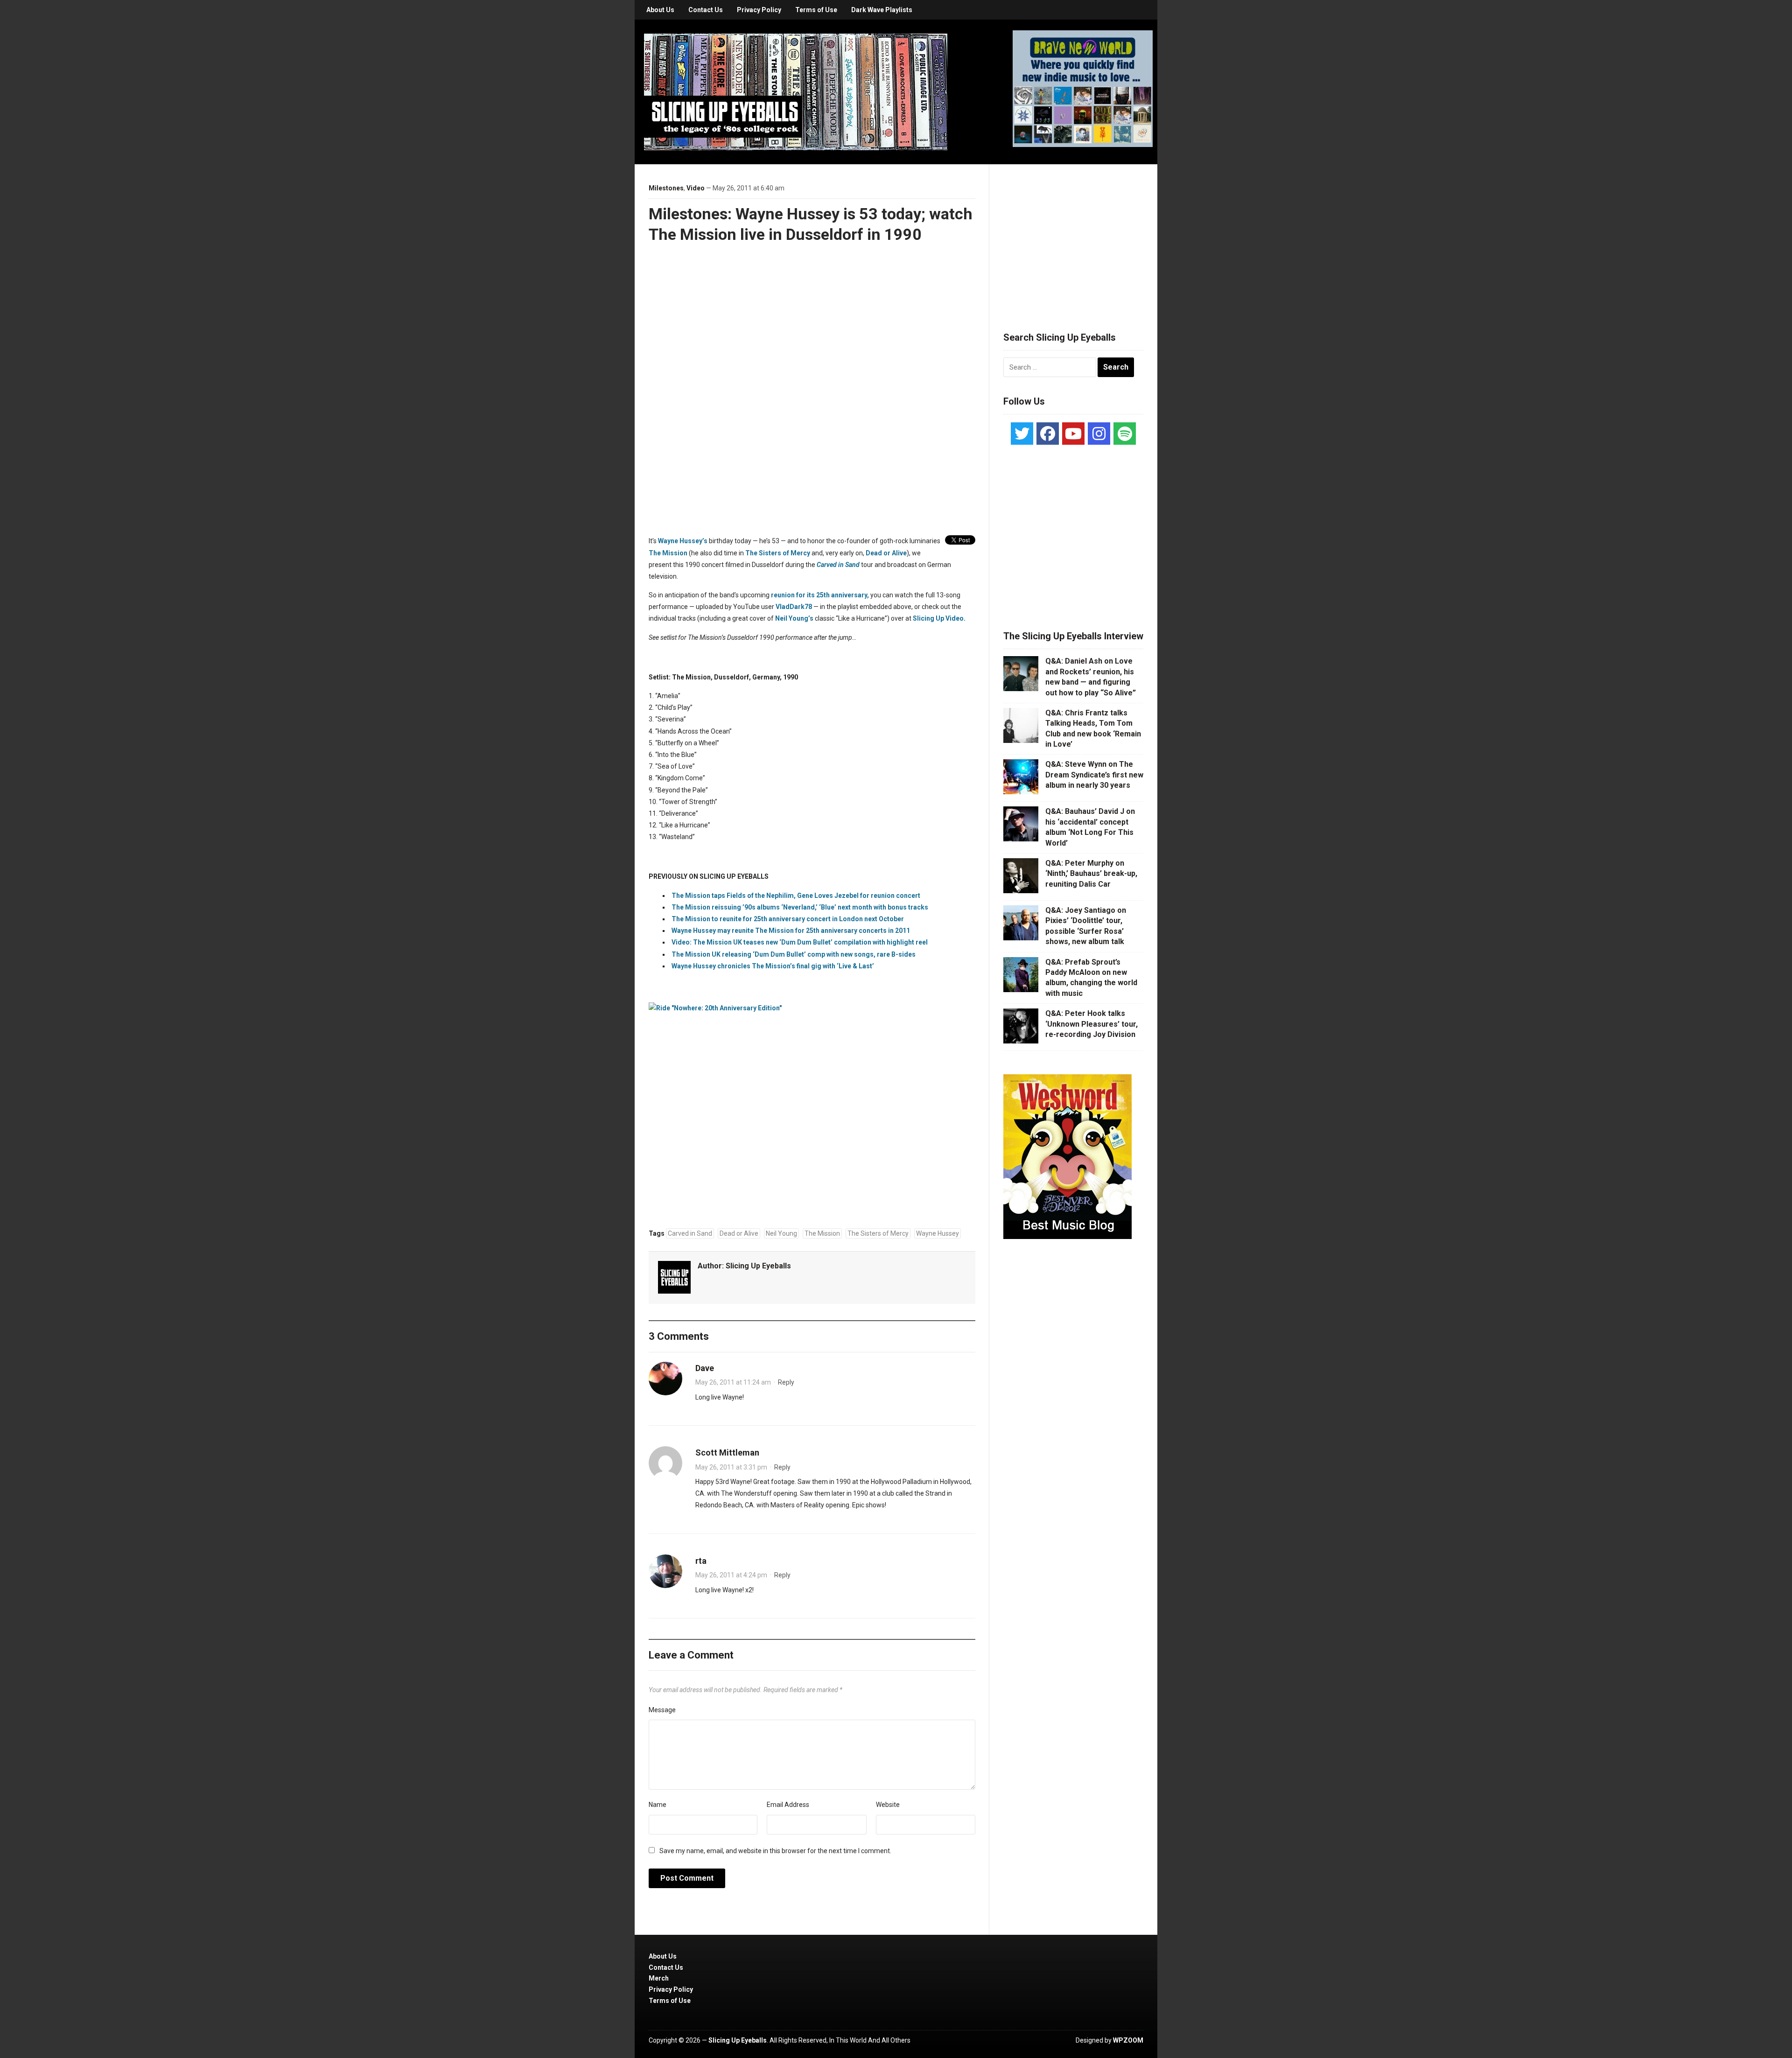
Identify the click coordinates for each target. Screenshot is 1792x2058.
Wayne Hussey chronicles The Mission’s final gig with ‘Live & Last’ (773, 966)
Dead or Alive (886, 553)
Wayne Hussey (938, 1233)
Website (888, 1805)
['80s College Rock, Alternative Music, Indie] (796, 91)
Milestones (666, 188)
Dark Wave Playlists (882, 10)
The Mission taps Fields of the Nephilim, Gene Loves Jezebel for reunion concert (796, 896)
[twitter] (1022, 434)
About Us (660, 10)
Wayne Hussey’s (683, 541)
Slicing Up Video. (939, 618)
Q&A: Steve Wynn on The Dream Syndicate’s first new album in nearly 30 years (1094, 775)
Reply (786, 1382)
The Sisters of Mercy (778, 553)
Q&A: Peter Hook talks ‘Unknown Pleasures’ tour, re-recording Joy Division (1092, 1024)
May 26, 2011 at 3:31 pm (731, 1467)
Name (658, 1805)
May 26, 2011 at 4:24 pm (731, 1575)
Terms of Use (816, 10)
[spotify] (1125, 434)
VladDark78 (794, 607)
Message (662, 1710)
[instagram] (1099, 434)
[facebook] (1048, 434)
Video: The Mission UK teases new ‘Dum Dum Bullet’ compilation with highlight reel (800, 942)
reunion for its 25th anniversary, (820, 595)
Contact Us (706, 10)
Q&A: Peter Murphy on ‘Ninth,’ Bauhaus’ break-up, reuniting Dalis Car (1091, 874)
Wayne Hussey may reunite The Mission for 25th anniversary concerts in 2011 (791, 931)
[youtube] (1073, 434)
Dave (705, 1368)
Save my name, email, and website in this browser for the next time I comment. (775, 1851)
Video (696, 188)
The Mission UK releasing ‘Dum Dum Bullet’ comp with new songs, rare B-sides (794, 954)
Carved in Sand (690, 1233)
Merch (659, 1978)
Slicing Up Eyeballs (758, 1266)
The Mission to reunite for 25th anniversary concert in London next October (788, 919)
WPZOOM (1128, 2040)
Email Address (788, 1805)
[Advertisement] (1073, 237)
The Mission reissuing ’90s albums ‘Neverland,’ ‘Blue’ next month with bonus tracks (800, 907)
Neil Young (781, 1233)
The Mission (668, 553)
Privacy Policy (759, 10)
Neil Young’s (794, 618)
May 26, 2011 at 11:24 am (733, 1382)
